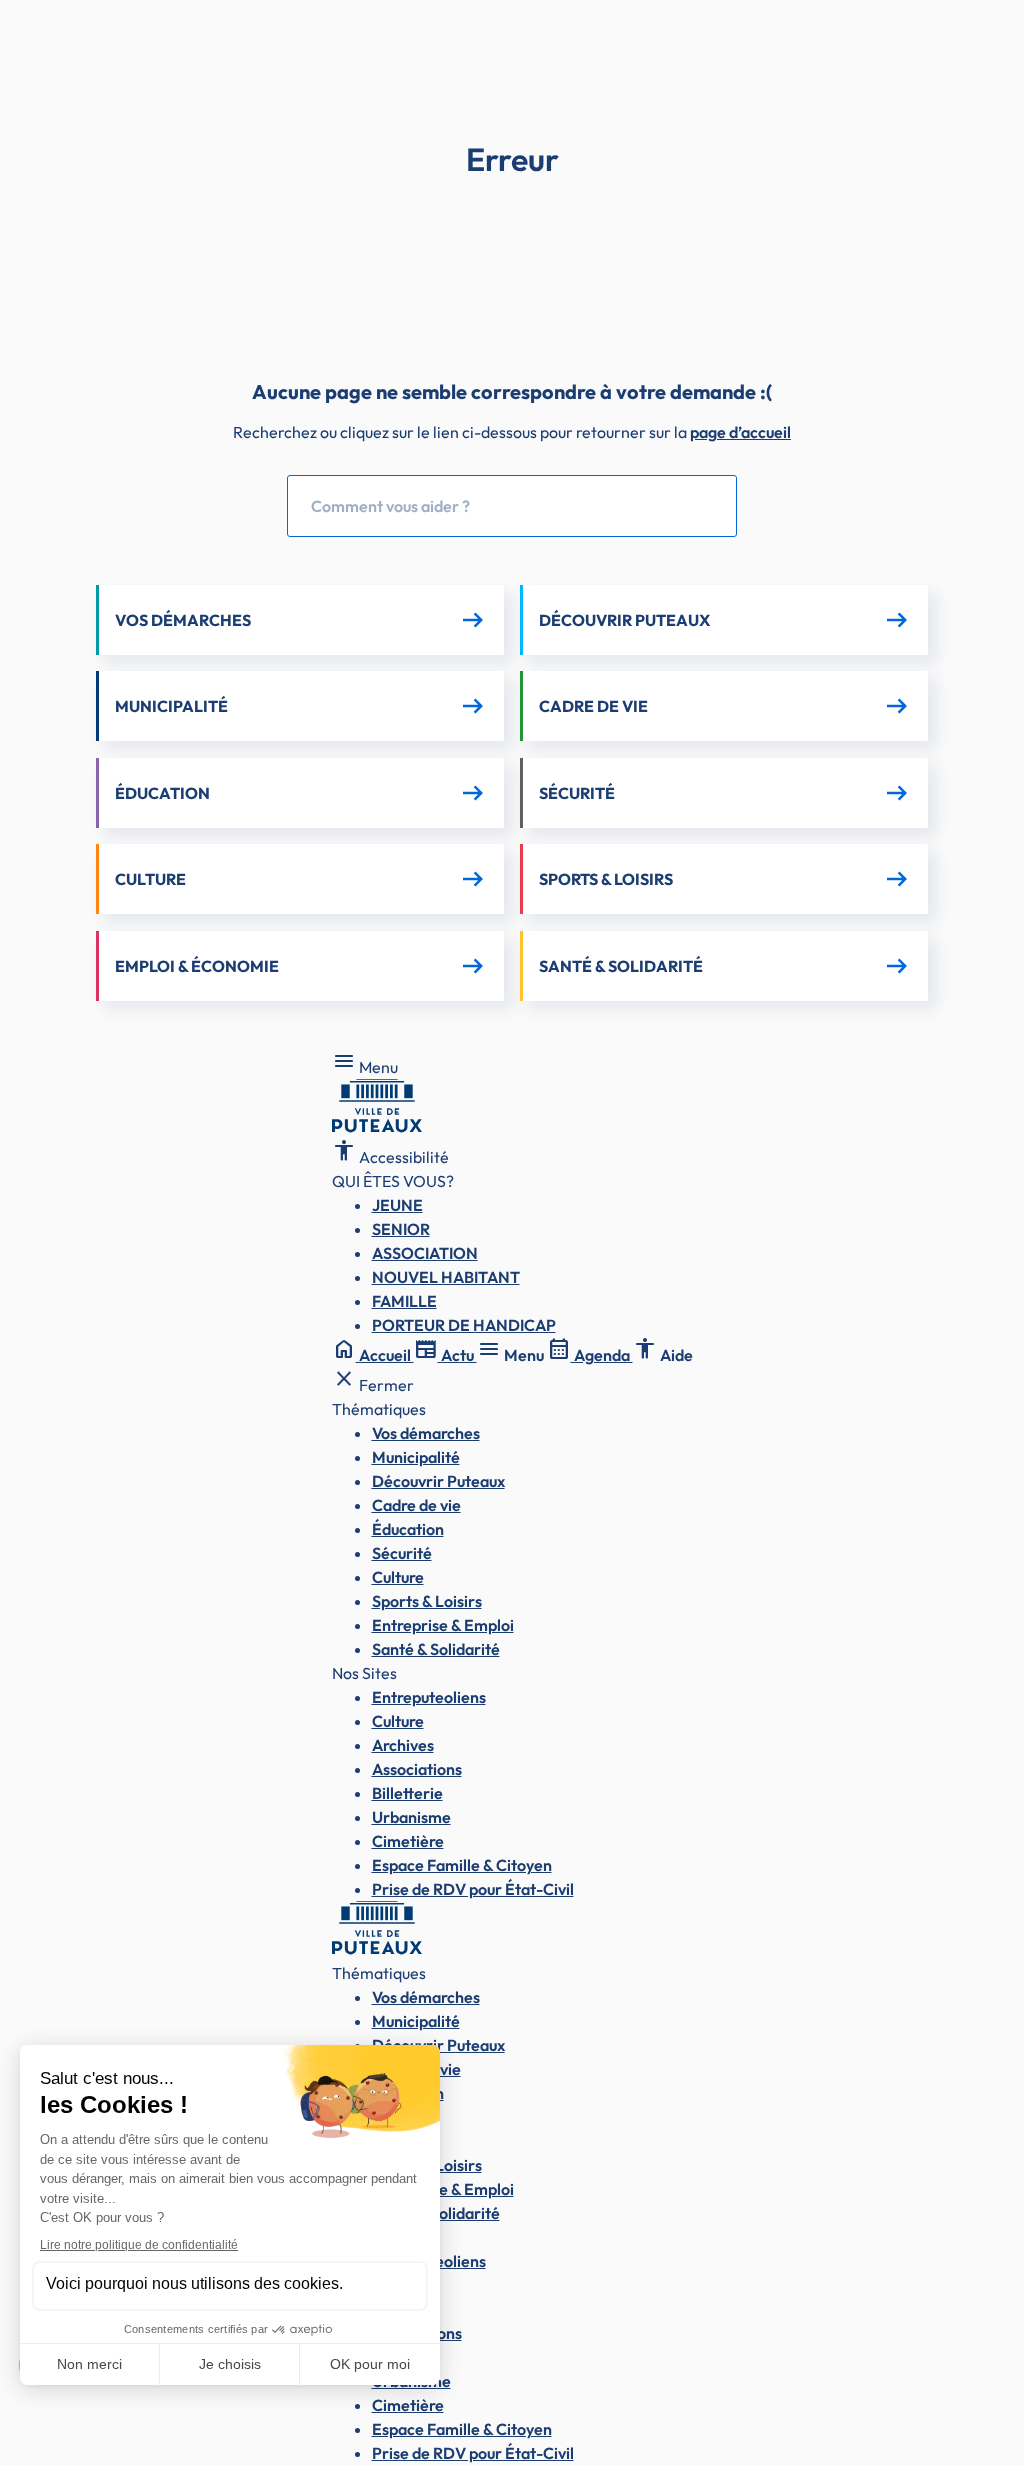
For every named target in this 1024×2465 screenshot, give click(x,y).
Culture (398, 1577)
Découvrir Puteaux (438, 1481)
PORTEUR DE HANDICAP (464, 1325)
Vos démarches (426, 1433)
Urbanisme (411, 1817)
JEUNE (397, 1205)
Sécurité (402, 1553)
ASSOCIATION (425, 1253)
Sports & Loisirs (427, 1601)
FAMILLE (404, 1301)
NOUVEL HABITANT (446, 1277)
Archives (403, 1745)
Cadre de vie (416, 1505)
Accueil (373, 1355)
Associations (417, 1769)
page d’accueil (740, 432)
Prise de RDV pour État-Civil (473, 1889)
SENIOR (401, 1229)
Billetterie (407, 1793)
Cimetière (408, 1841)
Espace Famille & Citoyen (462, 1865)
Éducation (408, 1529)
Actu (445, 1355)
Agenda (590, 1355)
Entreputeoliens (429, 1697)
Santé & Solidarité (436, 1649)
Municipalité (416, 1457)
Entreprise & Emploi (443, 1625)
